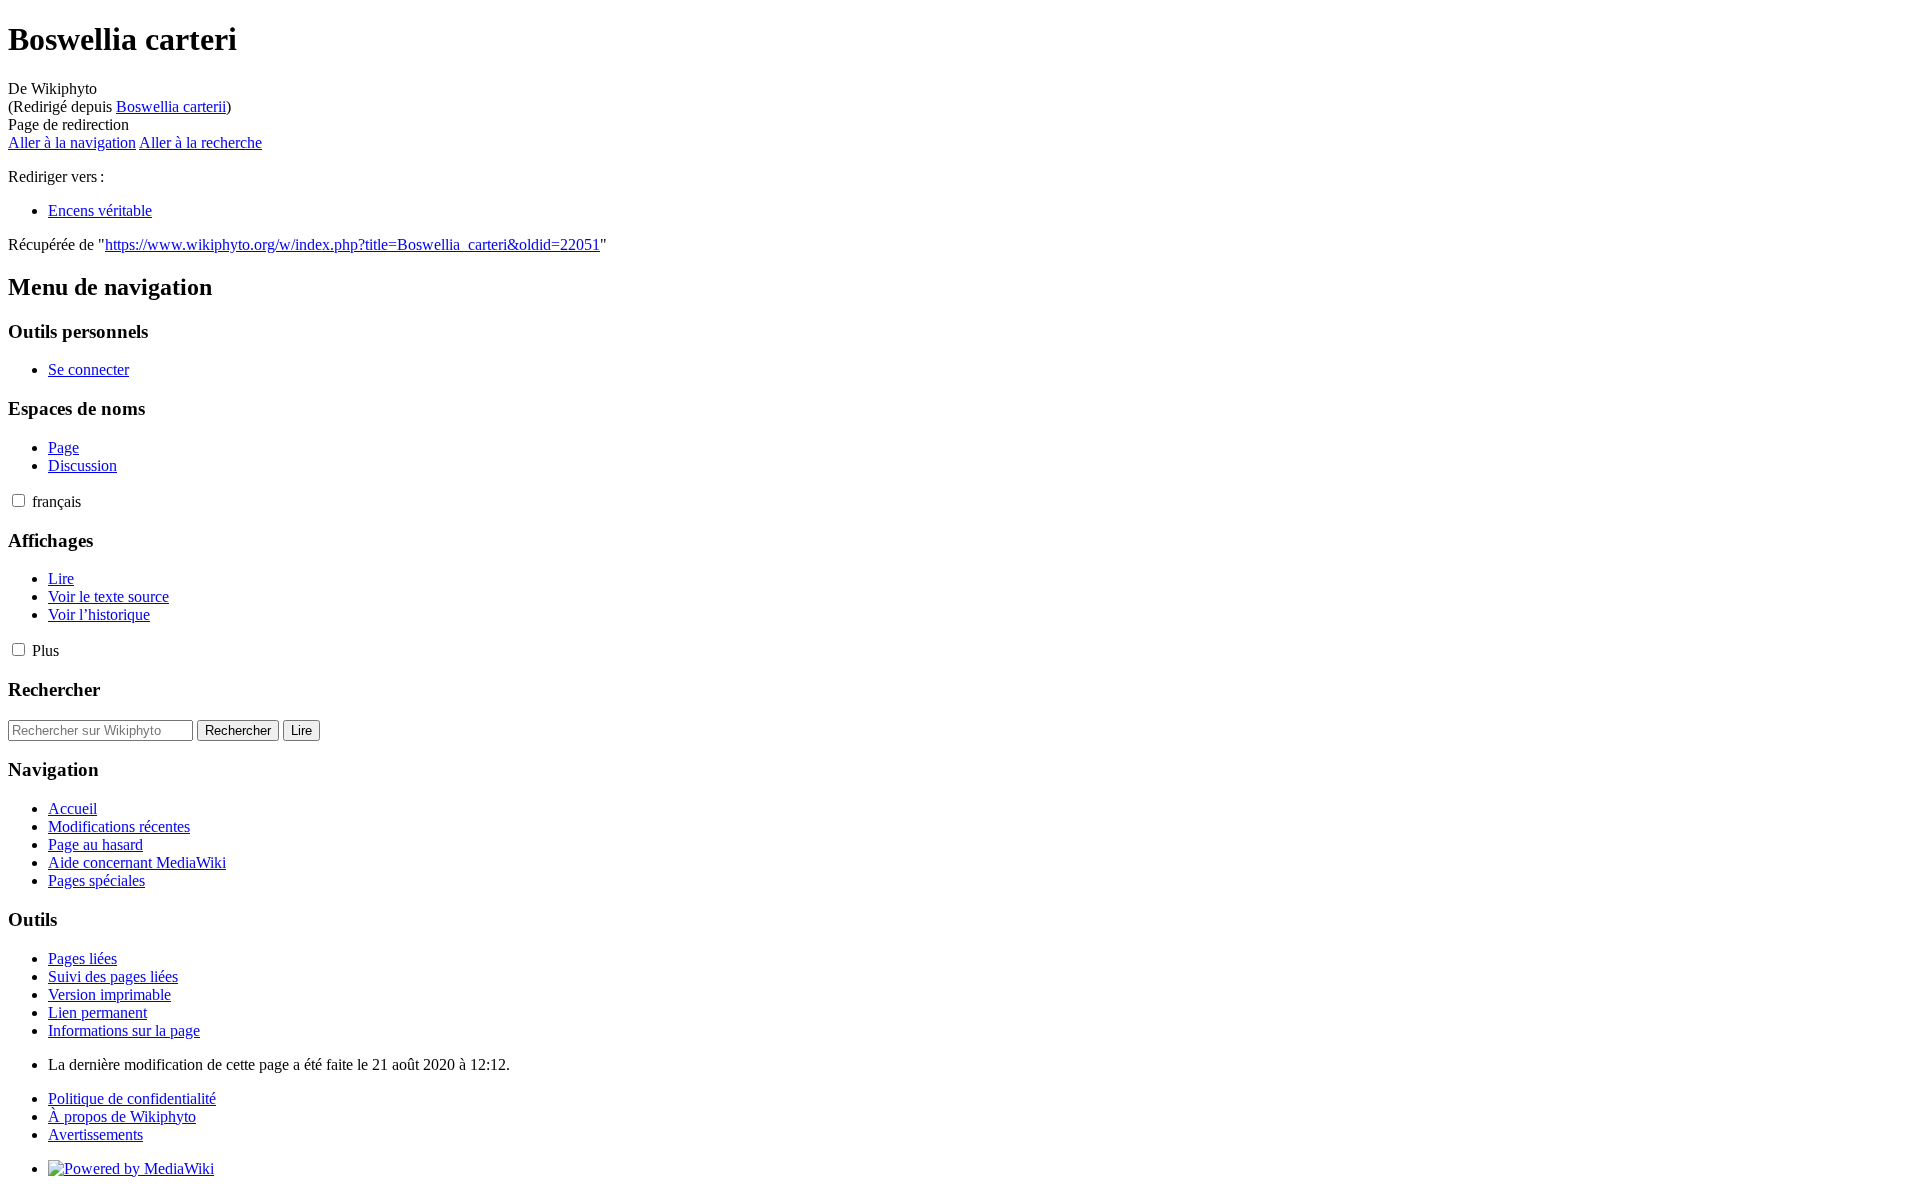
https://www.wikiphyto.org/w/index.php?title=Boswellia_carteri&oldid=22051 (352, 244)
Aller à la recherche (200, 142)
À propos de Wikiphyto (122, 1116)
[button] (18, 500)
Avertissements (95, 1134)
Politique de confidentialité (132, 1098)
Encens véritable (100, 210)
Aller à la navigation (72, 142)
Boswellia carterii (171, 106)
